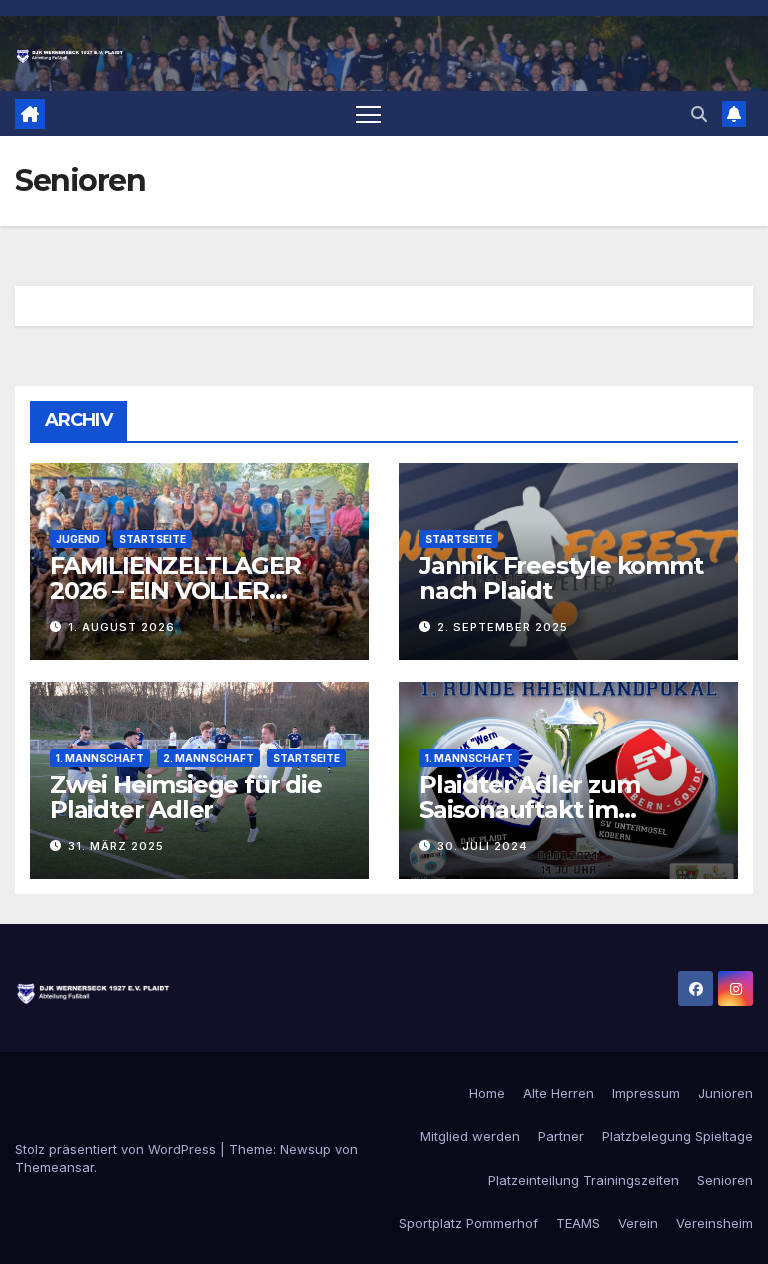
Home (487, 1093)
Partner (561, 1136)
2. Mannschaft (208, 758)
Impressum (646, 1093)
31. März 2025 (116, 846)
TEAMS (578, 1223)
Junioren (725, 1093)
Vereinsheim (714, 1223)
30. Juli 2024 (482, 846)
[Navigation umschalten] (368, 113)
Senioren (725, 1180)
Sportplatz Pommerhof (468, 1223)
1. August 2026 (121, 627)
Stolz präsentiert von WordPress (117, 1149)
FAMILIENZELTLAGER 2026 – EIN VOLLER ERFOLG (175, 590)
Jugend (78, 539)
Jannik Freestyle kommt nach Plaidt (561, 578)
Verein (638, 1223)
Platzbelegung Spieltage (677, 1136)
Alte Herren (558, 1093)
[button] (699, 114)
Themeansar (54, 1167)
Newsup (305, 1149)
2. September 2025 (502, 627)
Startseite (152, 539)
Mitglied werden (470, 1136)
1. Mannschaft (100, 758)
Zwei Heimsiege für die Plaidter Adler (186, 797)
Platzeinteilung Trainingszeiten (583, 1180)
